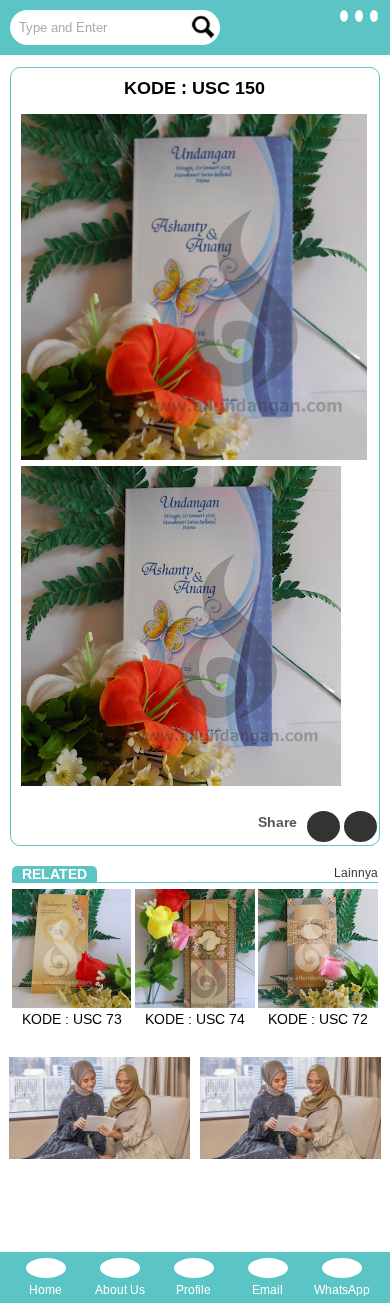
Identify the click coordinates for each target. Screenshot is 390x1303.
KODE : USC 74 (195, 1019)
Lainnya (356, 873)
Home (45, 1290)
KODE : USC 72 (318, 1019)
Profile (193, 1290)
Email (267, 1290)
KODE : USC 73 (72, 1019)
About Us (120, 1290)
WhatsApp (342, 1290)
